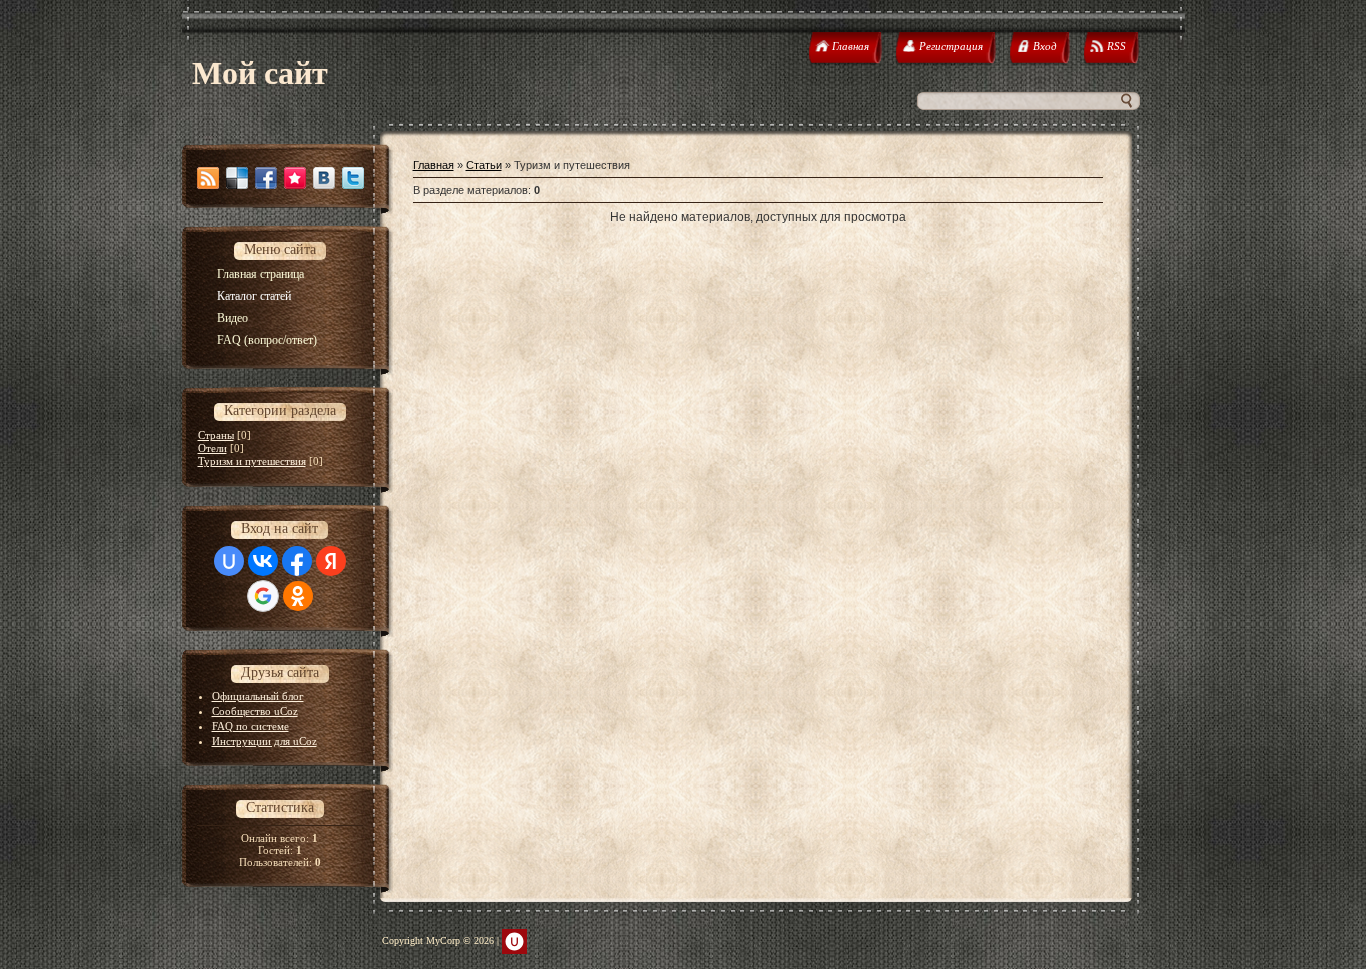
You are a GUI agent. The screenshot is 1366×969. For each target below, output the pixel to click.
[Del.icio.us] (237, 178)
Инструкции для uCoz (264, 741)
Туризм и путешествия (252, 461)
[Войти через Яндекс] (331, 561)
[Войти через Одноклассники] (298, 596)
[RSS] (208, 178)
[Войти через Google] (263, 596)
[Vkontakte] (324, 178)
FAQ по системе (250, 726)
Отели (212, 448)
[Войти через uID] (229, 561)
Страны (216, 435)
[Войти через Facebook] (297, 561)
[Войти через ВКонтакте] (263, 561)
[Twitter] (353, 178)
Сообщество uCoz (255, 711)
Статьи (484, 165)
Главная (433, 165)
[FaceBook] (266, 178)
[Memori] (295, 178)
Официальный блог (258, 696)
